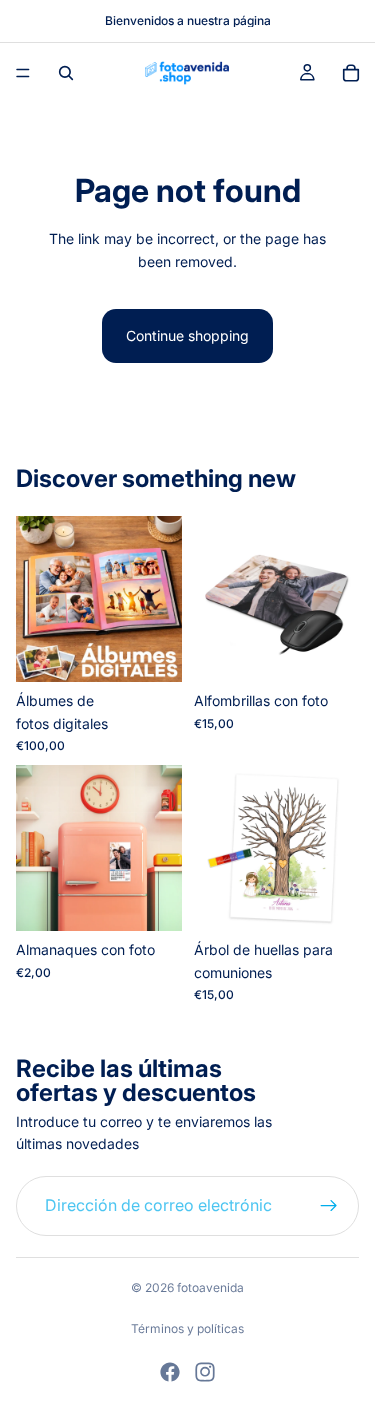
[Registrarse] (329, 1206)
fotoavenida (210, 1287)
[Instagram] (205, 1372)
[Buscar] (66, 73)
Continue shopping (187, 335)
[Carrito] (351, 73)
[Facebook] (170, 1372)
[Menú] (23, 73)
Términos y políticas (187, 1328)
